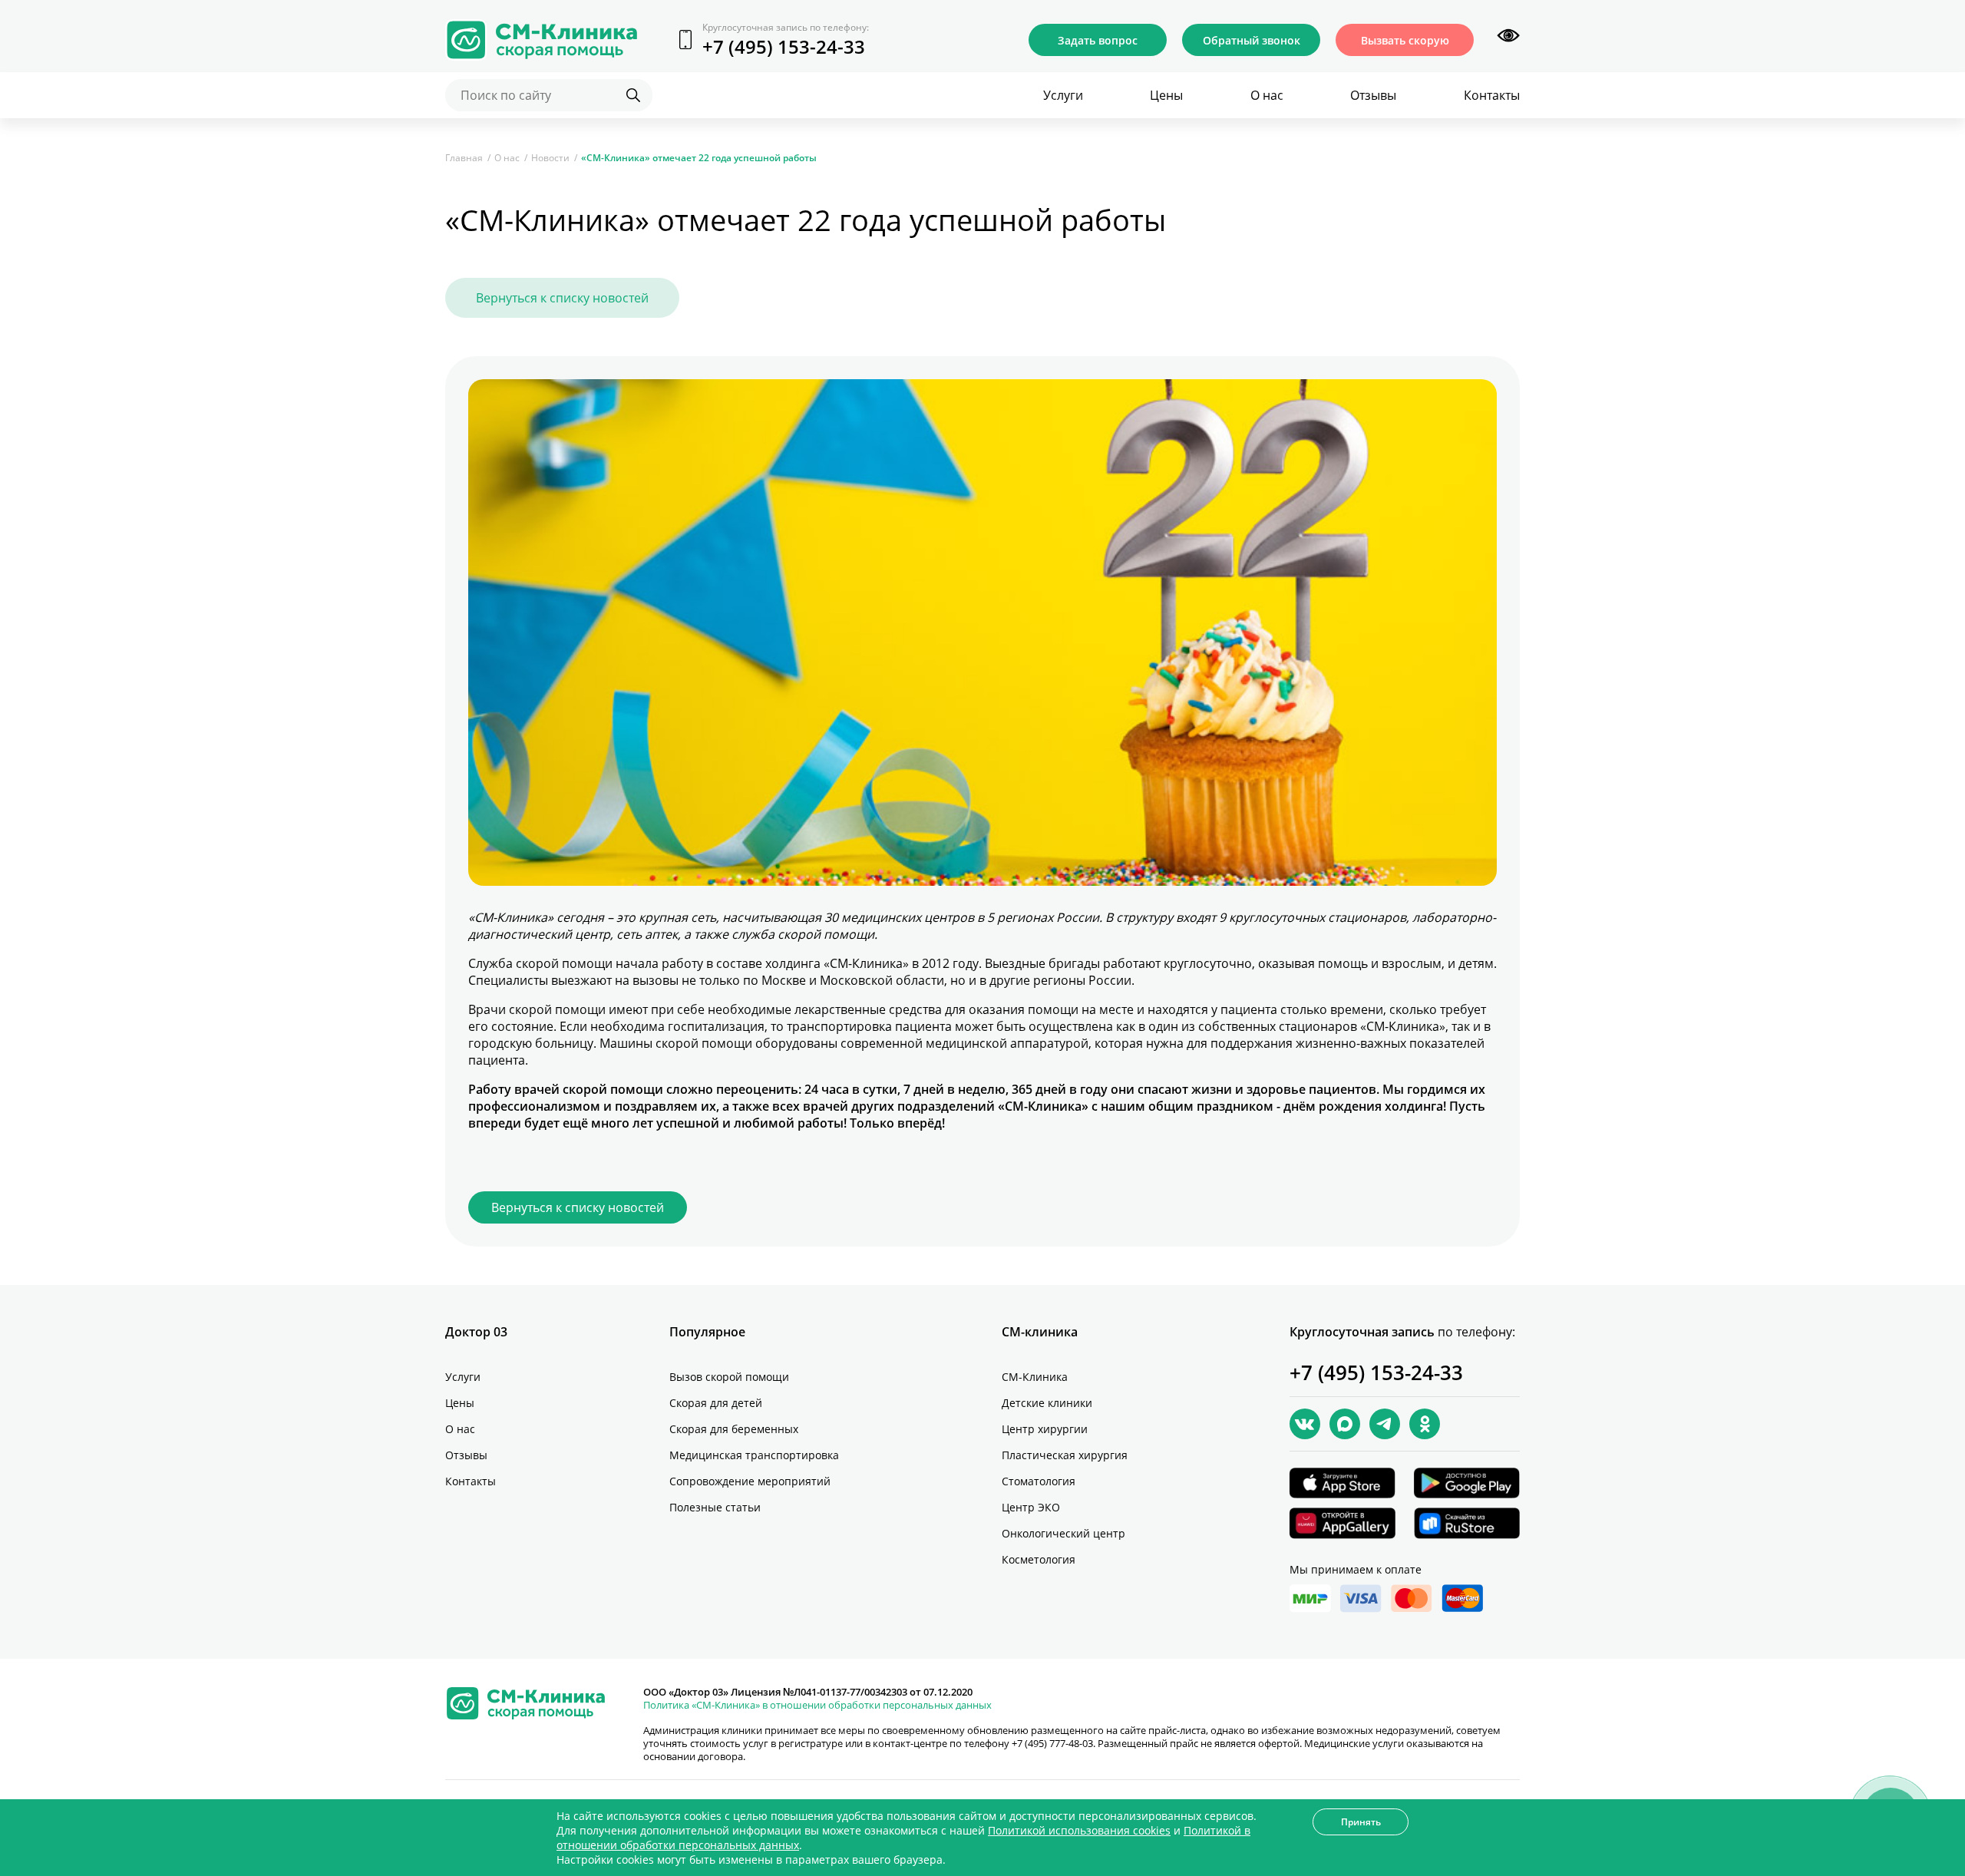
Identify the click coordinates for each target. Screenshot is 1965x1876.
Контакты (1492, 95)
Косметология (1039, 1559)
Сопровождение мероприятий (750, 1481)
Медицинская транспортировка (754, 1455)
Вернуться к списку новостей (562, 298)
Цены (1166, 95)
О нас (1267, 95)
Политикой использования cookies (1079, 1830)
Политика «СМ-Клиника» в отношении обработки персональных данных (817, 1705)
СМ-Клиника (1035, 1377)
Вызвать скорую (1405, 40)
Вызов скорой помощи (729, 1377)
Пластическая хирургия (1065, 1455)
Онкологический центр (1063, 1533)
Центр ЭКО (1031, 1507)
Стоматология (1039, 1481)
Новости (550, 158)
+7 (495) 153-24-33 (784, 46)
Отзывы (1373, 95)
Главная (464, 158)
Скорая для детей (716, 1403)
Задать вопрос (1098, 40)
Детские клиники (1047, 1403)
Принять (1361, 1822)
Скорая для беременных (734, 1429)
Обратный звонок (1252, 40)
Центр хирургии (1045, 1429)
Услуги (1063, 95)
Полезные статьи (715, 1507)
